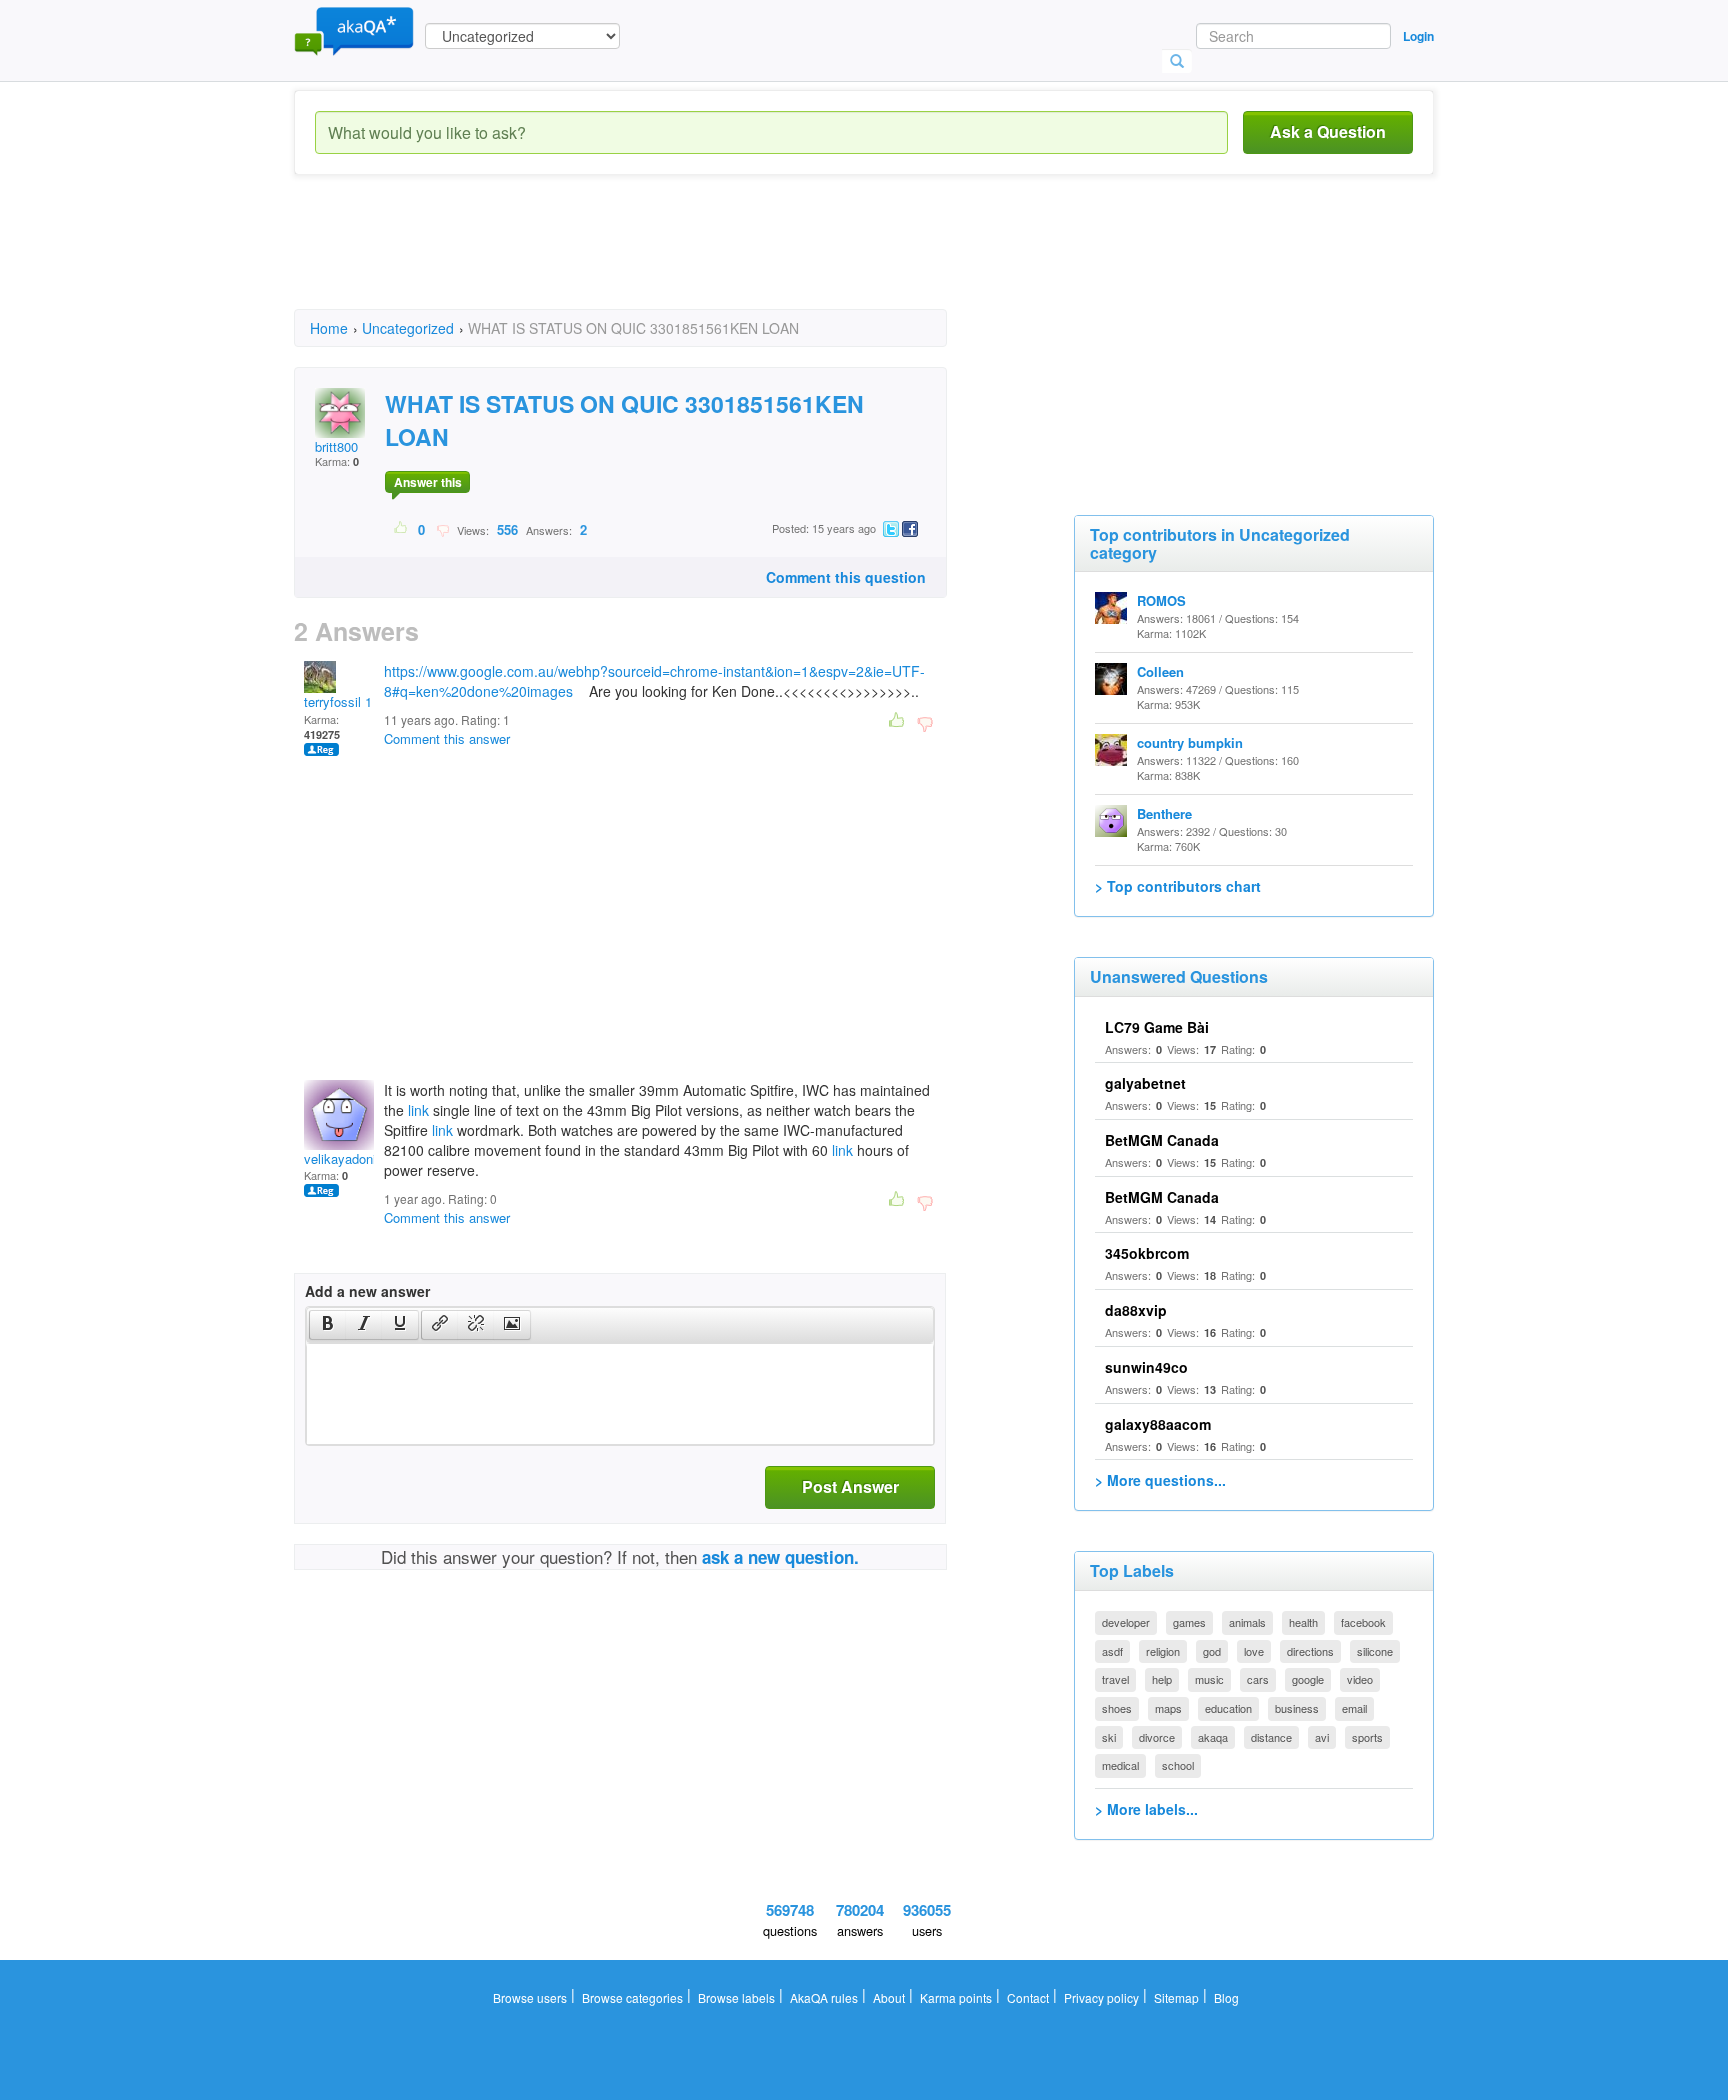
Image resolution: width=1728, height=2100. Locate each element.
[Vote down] (442, 529)
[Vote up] (401, 529)
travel (1115, 1679)
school (1178, 1765)
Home (329, 328)
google (1308, 1679)
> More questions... (1160, 1480)
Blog (1226, 1997)
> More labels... (1146, 1809)
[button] (327, 1325)
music (1209, 1679)
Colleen (1160, 671)
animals (1247, 1622)
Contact (1028, 1997)
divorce (1157, 1737)
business (1297, 1708)
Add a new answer (367, 1291)
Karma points (956, 1997)
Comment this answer (447, 738)
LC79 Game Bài (1157, 1027)
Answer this (428, 482)
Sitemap (1176, 1997)
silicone (1375, 1651)
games (1189, 1622)
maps (1168, 1708)
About (889, 1997)
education (1228, 1708)
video (1360, 1679)
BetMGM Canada (1162, 1140)
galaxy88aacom (1158, 1424)
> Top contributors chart (1178, 886)
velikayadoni (340, 1158)
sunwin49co (1146, 1367)
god (1212, 1651)
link (418, 1110)
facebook (1363, 1622)
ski (1109, 1737)
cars (1258, 1679)
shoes (1117, 1708)
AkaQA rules (824, 1997)
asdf (1112, 1651)
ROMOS (1161, 600)
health (1303, 1622)
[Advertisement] (658, 260)
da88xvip (1136, 1310)
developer (1126, 1622)
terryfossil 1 (338, 701)
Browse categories (632, 1997)
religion (1163, 1651)
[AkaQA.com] (354, 30)
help (1162, 1679)
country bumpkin (1190, 742)
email (1354, 1708)
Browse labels (736, 1997)
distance (1271, 1737)
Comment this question (846, 577)
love (1254, 1651)
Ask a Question (1328, 131)
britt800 (336, 446)
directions (1310, 1651)
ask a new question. (780, 1557)
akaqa (1213, 1737)
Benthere (1164, 813)
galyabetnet (1145, 1083)
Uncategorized (408, 328)
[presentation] (328, 1325)
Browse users (530, 1997)
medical (1120, 1765)
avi (1322, 1737)
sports (1367, 1737)
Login (1418, 36)
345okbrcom (1147, 1253)
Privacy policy (1101, 1997)
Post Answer (850, 1486)
